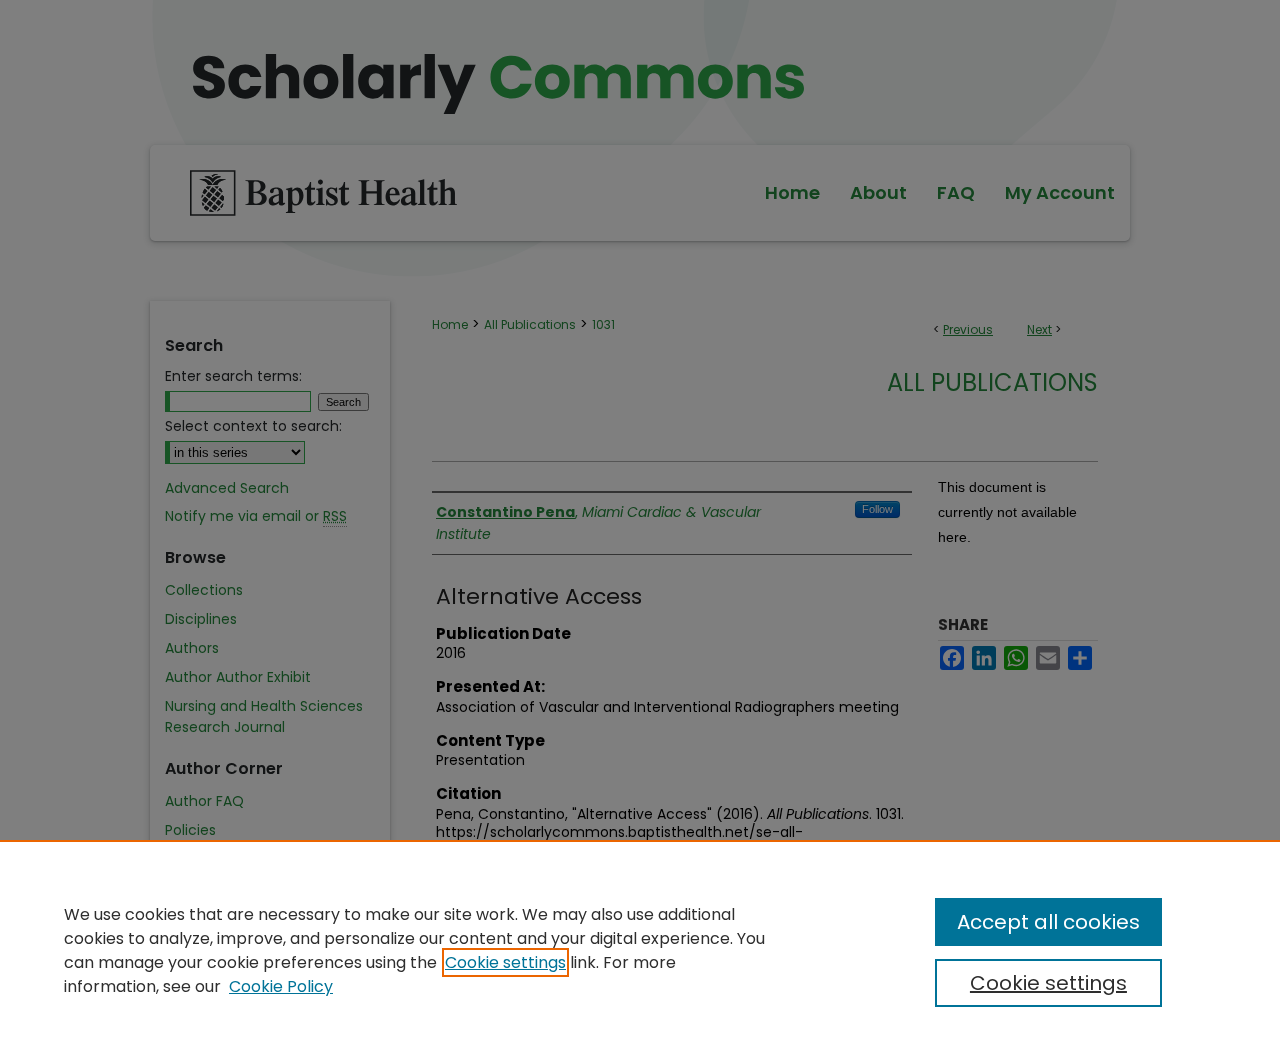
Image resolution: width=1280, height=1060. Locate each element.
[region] (640, 950)
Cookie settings (505, 962)
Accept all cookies (1048, 922)
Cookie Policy (281, 986)
